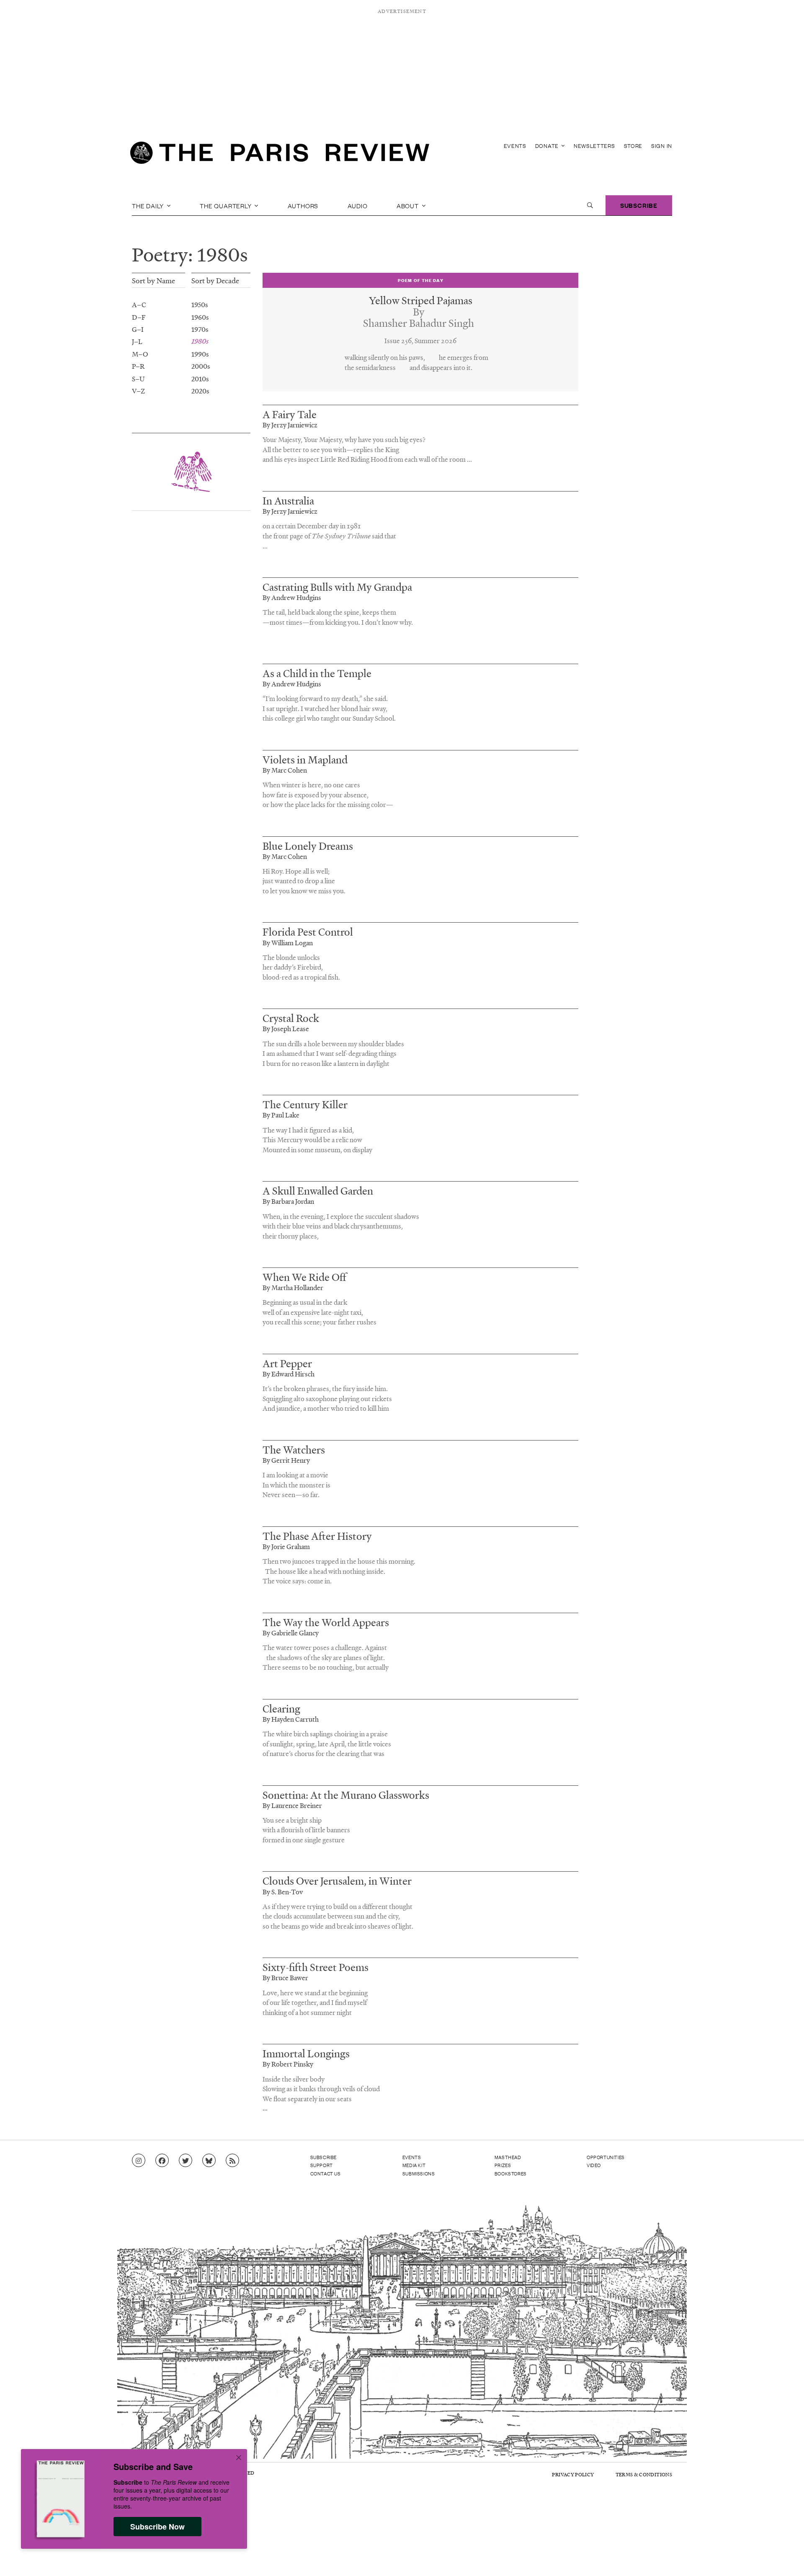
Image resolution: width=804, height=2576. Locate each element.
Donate (548, 146)
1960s (200, 317)
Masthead (508, 2157)
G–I (138, 329)
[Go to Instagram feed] (139, 2161)
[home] (280, 155)
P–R (138, 366)
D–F (139, 317)
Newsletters (594, 146)
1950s (200, 304)
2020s (200, 391)
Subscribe (639, 205)
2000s (201, 366)
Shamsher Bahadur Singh (419, 323)
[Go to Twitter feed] (186, 2161)
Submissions (419, 2173)
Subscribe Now (157, 2527)
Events (515, 146)
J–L (137, 341)
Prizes (503, 2165)
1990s (200, 354)
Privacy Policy (573, 2474)
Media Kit (414, 2165)
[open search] (590, 205)
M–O (140, 354)
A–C (139, 304)
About (408, 205)
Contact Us (326, 2173)
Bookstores (511, 2173)
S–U (138, 378)
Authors (303, 205)
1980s (200, 341)
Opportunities (606, 2157)
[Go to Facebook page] (162, 2161)
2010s (200, 378)
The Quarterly (226, 205)
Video (594, 2165)
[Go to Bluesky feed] (209, 2161)
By (419, 312)
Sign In (662, 146)
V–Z (138, 391)
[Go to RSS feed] (232, 2161)
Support (322, 2165)
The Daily (149, 205)
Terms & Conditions (644, 2474)
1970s (200, 329)
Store (633, 146)
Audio (358, 205)
